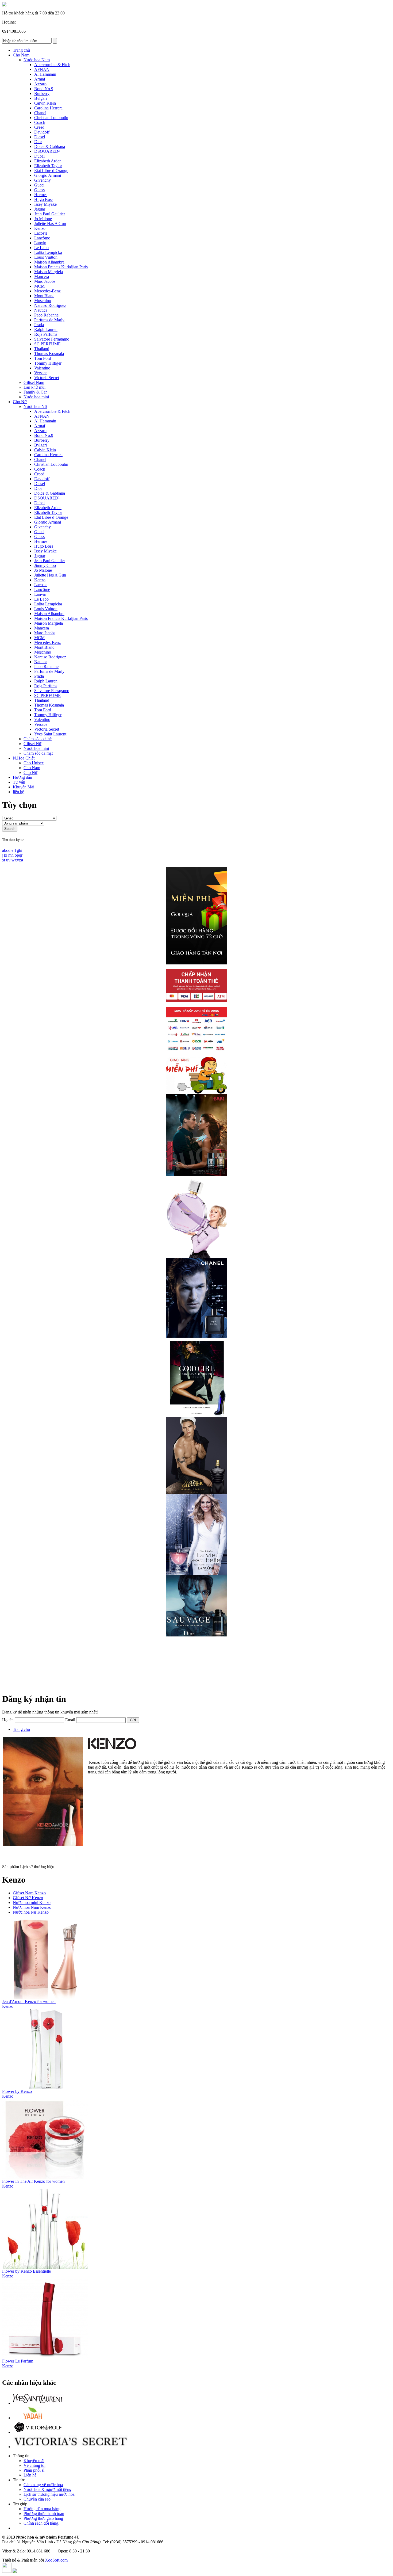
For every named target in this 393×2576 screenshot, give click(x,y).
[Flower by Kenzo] (45, 2088)
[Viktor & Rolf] (38, 2432)
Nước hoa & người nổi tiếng (47, 2489)
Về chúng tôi (34, 2465)
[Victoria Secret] (70, 2447)
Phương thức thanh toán (44, 2514)
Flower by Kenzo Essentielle (26, 2271)
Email (70, 1720)
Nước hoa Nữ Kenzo (31, 1912)
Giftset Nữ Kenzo (28, 1898)
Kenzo (8, 2006)
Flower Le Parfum (18, 2361)
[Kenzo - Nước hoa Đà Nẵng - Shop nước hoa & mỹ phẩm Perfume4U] (4, 5)
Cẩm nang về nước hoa (43, 2485)
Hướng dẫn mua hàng (42, 2509)
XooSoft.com (56, 2560)
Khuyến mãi (34, 2461)
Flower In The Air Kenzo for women (33, 2181)
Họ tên (8, 1720)
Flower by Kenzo (17, 2091)
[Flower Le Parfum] (45, 2357)
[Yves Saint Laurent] (38, 2403)
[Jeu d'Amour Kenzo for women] (45, 1998)
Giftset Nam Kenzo (29, 1893)
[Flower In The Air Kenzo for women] (45, 2178)
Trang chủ (21, 1729)
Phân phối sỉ (34, 2470)
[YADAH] (33, 2418)
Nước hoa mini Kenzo (32, 1903)
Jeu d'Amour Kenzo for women (29, 2001)
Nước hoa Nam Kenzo (32, 1907)
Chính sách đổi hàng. (41, 2523)
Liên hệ (30, 2475)
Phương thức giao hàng (43, 2518)
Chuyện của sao (37, 2499)
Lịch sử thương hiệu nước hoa (49, 2494)
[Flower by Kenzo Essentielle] (45, 2267)
